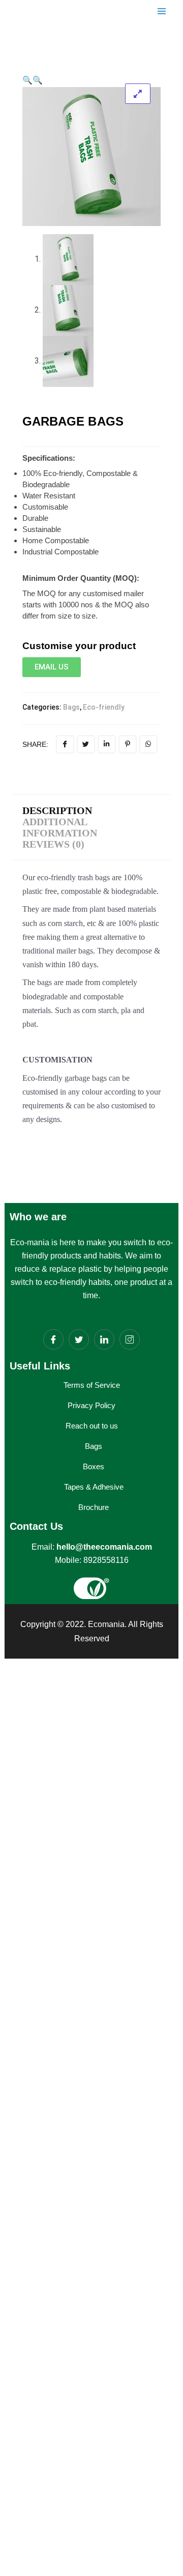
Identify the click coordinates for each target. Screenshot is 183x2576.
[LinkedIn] (104, 1339)
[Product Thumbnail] (138, 94)
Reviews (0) (53, 844)
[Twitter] (79, 1339)
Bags (71, 707)
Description (57, 810)
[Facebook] (53, 1339)
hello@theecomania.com (104, 1547)
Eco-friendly (104, 707)
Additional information (60, 827)
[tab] (60, 810)
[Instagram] (130, 1339)
